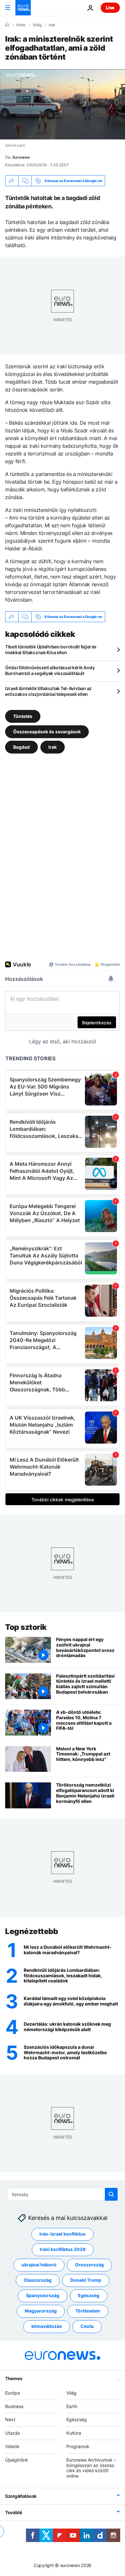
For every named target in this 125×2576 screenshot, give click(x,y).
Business (14, 2406)
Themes (14, 2378)
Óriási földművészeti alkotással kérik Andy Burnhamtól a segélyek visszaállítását (50, 670)
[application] (63, 104)
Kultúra (74, 2433)
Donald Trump (86, 2280)
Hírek (21, 25)
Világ (37, 25)
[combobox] (63, 2194)
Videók (12, 2446)
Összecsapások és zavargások (47, 732)
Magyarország (41, 2311)
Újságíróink (17, 2460)
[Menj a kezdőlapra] (23, 8)
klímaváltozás (47, 2326)
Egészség (89, 2295)
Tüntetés (23, 716)
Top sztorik (26, 1627)
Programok (78, 2446)
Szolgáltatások (21, 2496)
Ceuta (87, 2326)
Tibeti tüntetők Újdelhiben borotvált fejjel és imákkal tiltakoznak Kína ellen (51, 650)
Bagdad (21, 747)
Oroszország (89, 2265)
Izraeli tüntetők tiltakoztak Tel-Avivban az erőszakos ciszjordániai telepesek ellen (48, 691)
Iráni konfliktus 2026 (63, 2249)
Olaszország (38, 2280)
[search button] (111, 2194)
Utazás (13, 2433)
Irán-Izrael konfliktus (63, 2234)
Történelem (88, 2311)
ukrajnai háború (39, 2265)
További (14, 2512)
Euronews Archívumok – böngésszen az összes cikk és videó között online (91, 2468)
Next (10, 2419)
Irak (52, 25)
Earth (72, 2406)
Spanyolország (43, 2295)
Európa (13, 2393)
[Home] (7, 25)
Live (110, 8)
